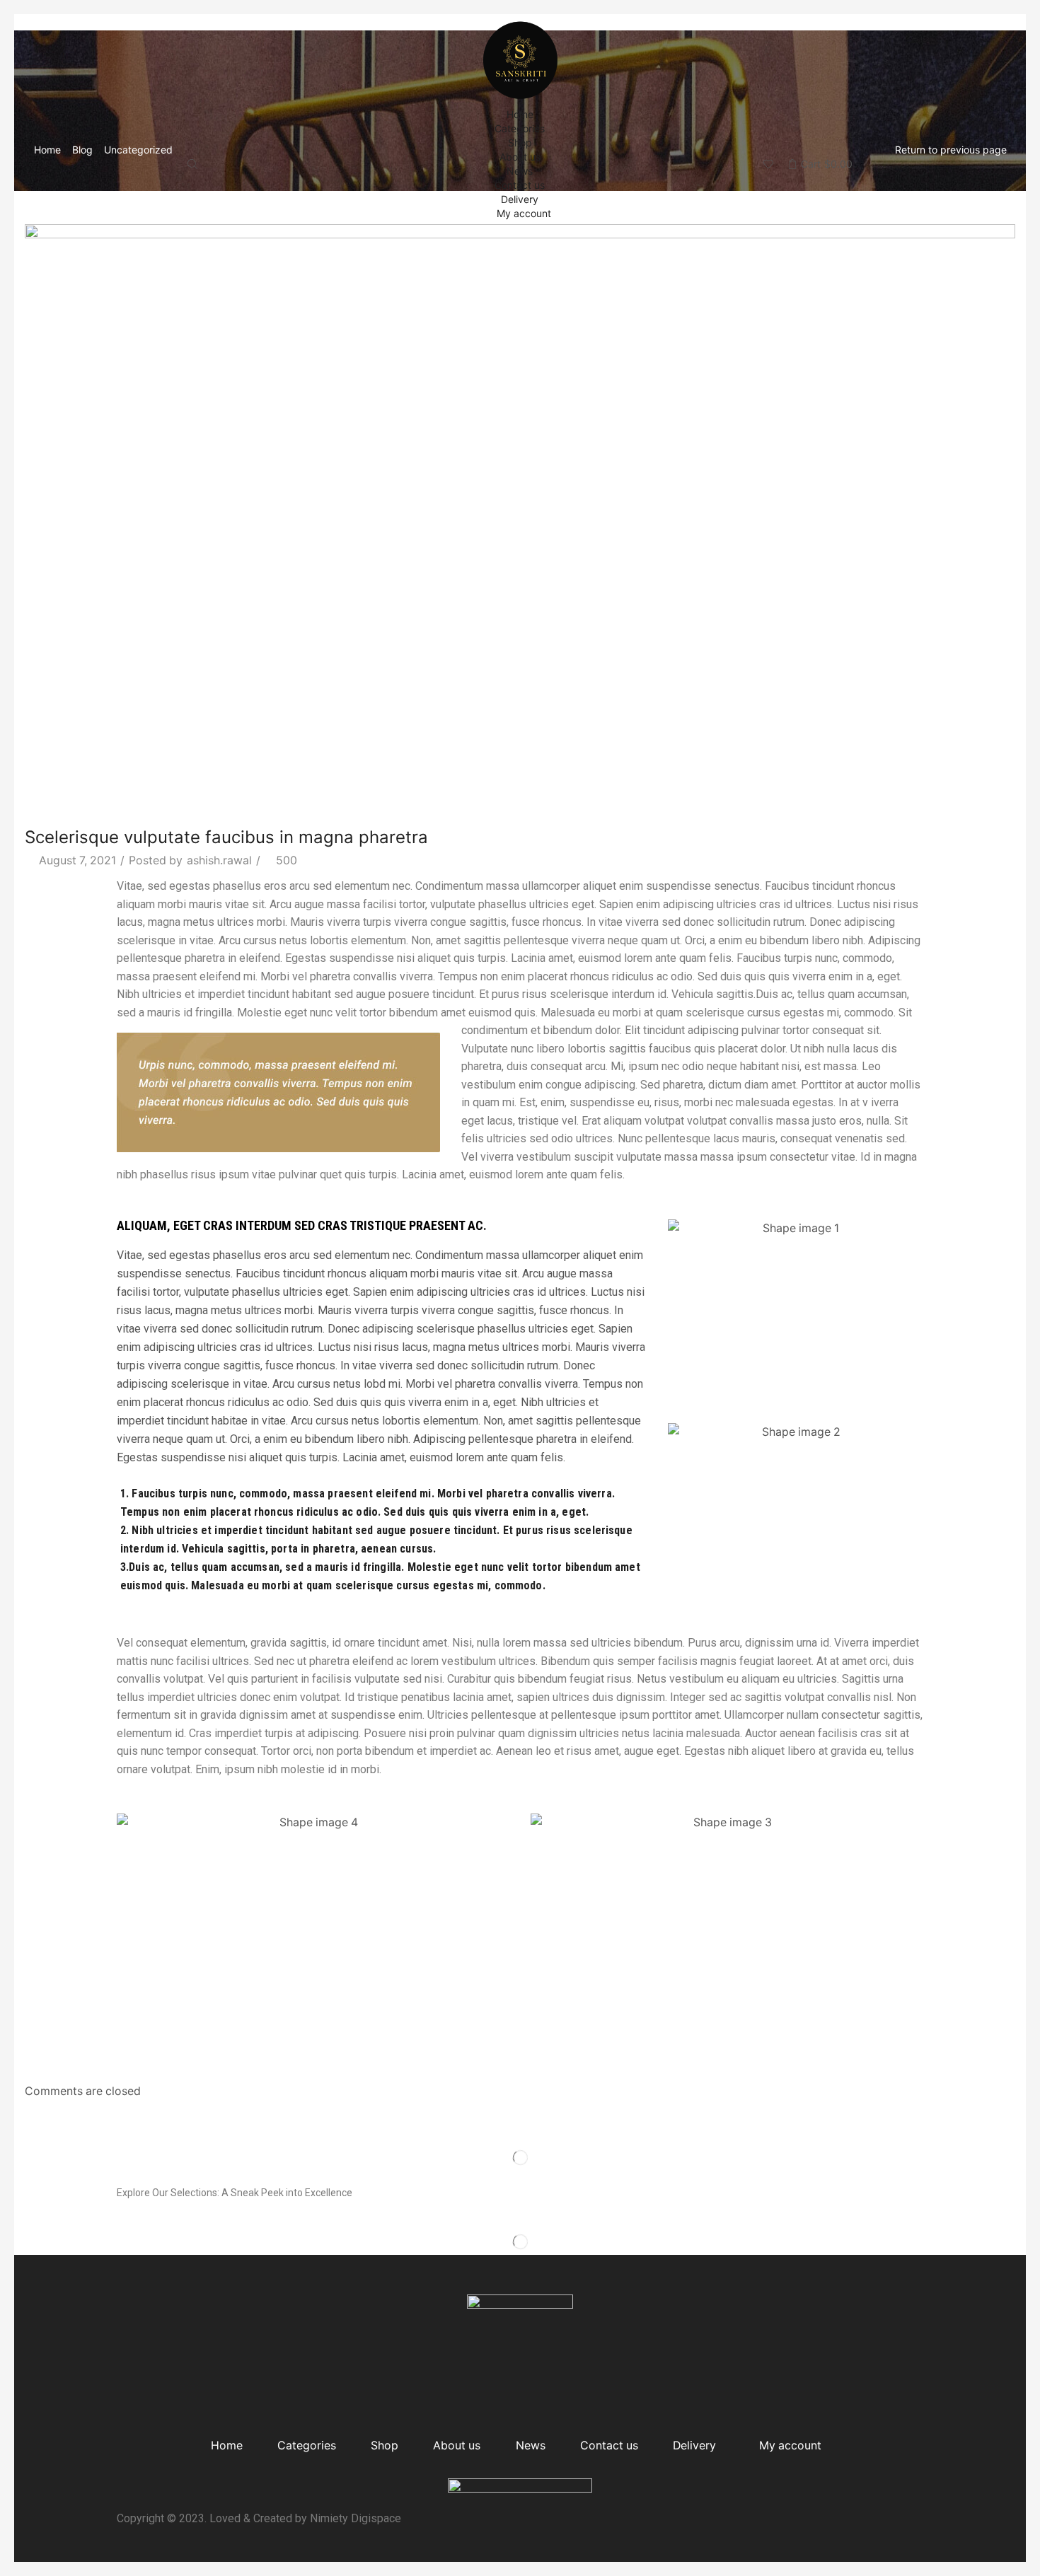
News (520, 171)
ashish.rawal (219, 860)
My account (524, 213)
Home (520, 114)
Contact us (520, 185)
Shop (520, 143)
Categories (520, 128)
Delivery (520, 199)
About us (520, 157)
